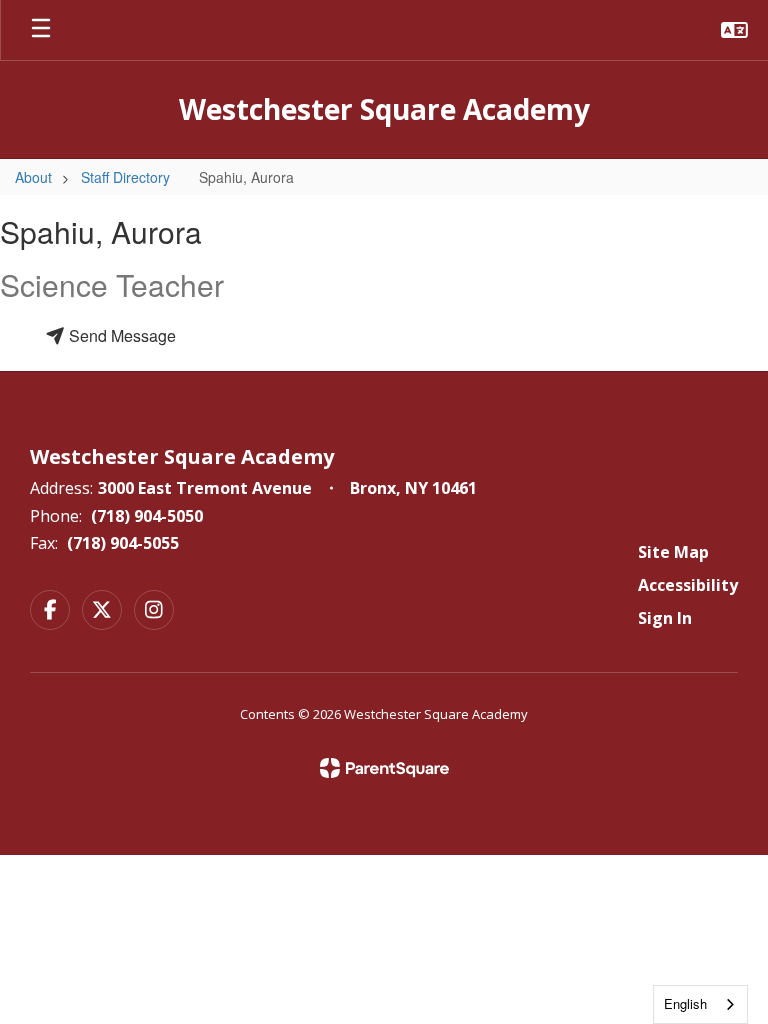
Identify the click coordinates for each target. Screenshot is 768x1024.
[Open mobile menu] (41, 30)
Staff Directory (125, 177)
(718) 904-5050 (147, 516)
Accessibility (688, 585)
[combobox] (700, 1004)
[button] (734, 30)
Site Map (673, 552)
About (33, 177)
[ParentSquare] (384, 768)
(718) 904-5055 (123, 543)
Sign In (665, 618)
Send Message (120, 335)
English (685, 1003)
